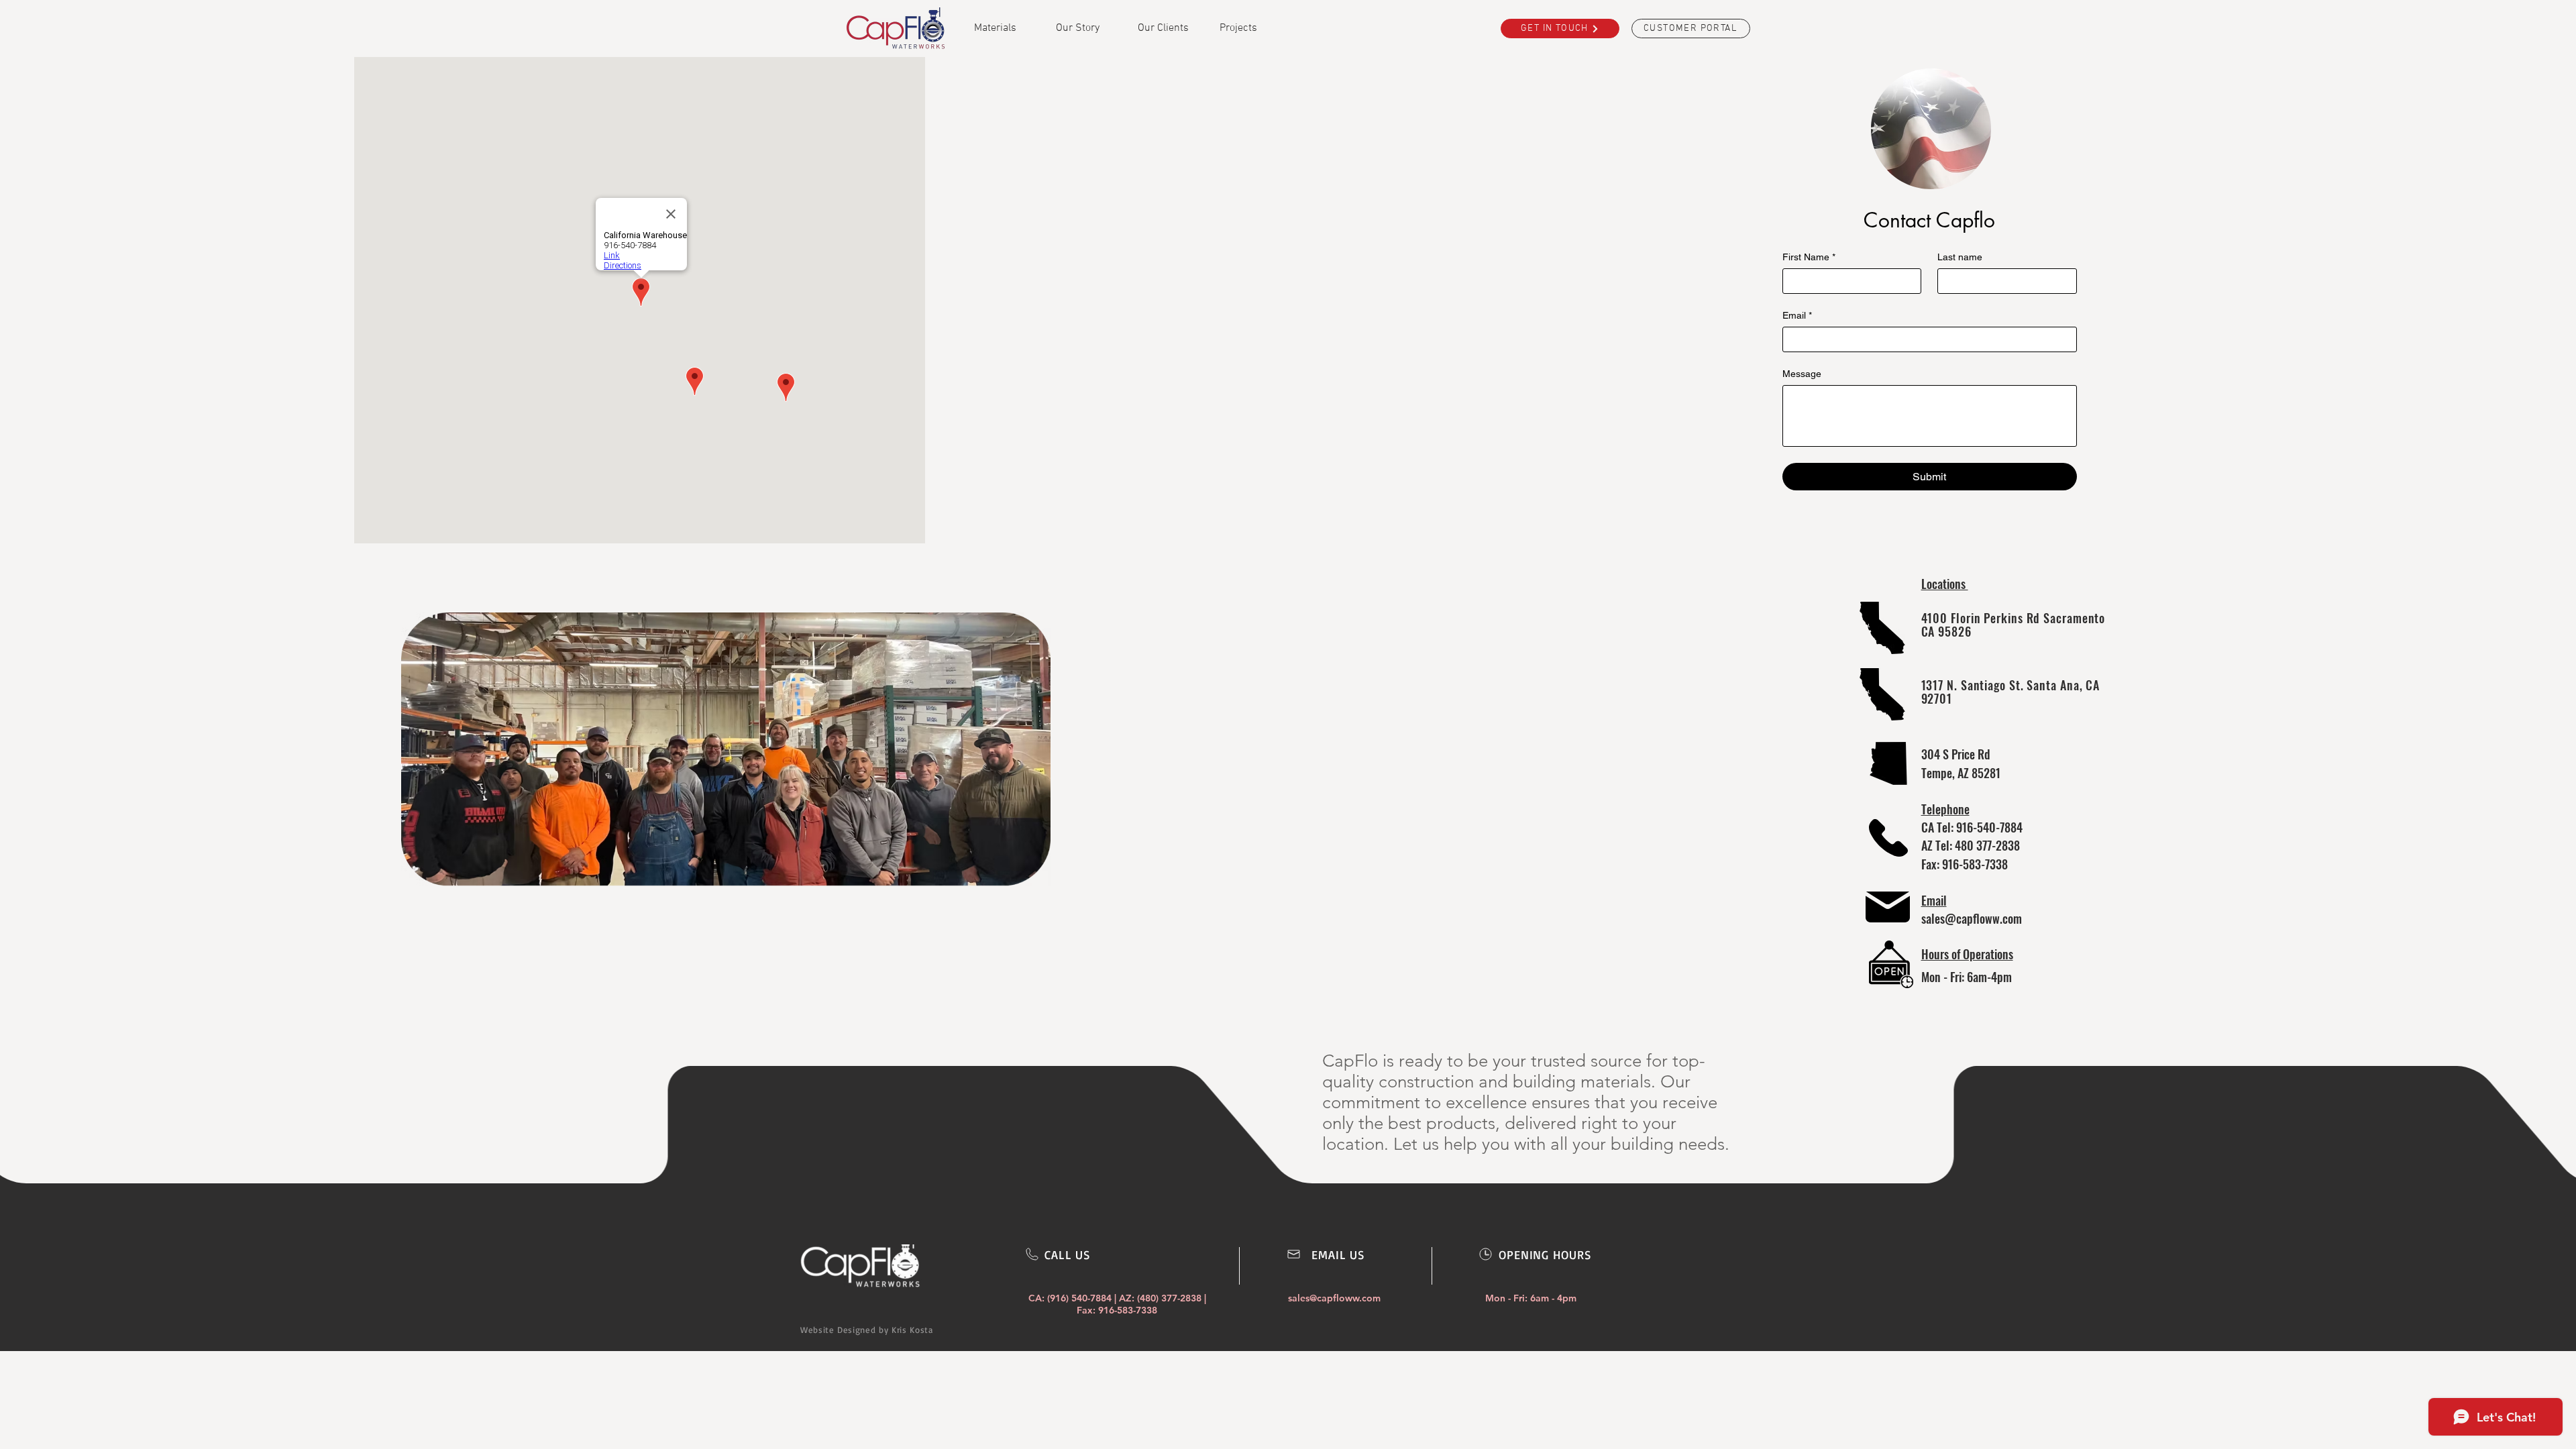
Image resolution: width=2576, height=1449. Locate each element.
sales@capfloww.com (1972, 918)
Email (1797, 315)
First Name (1809, 257)
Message (1802, 374)
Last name (1960, 257)
